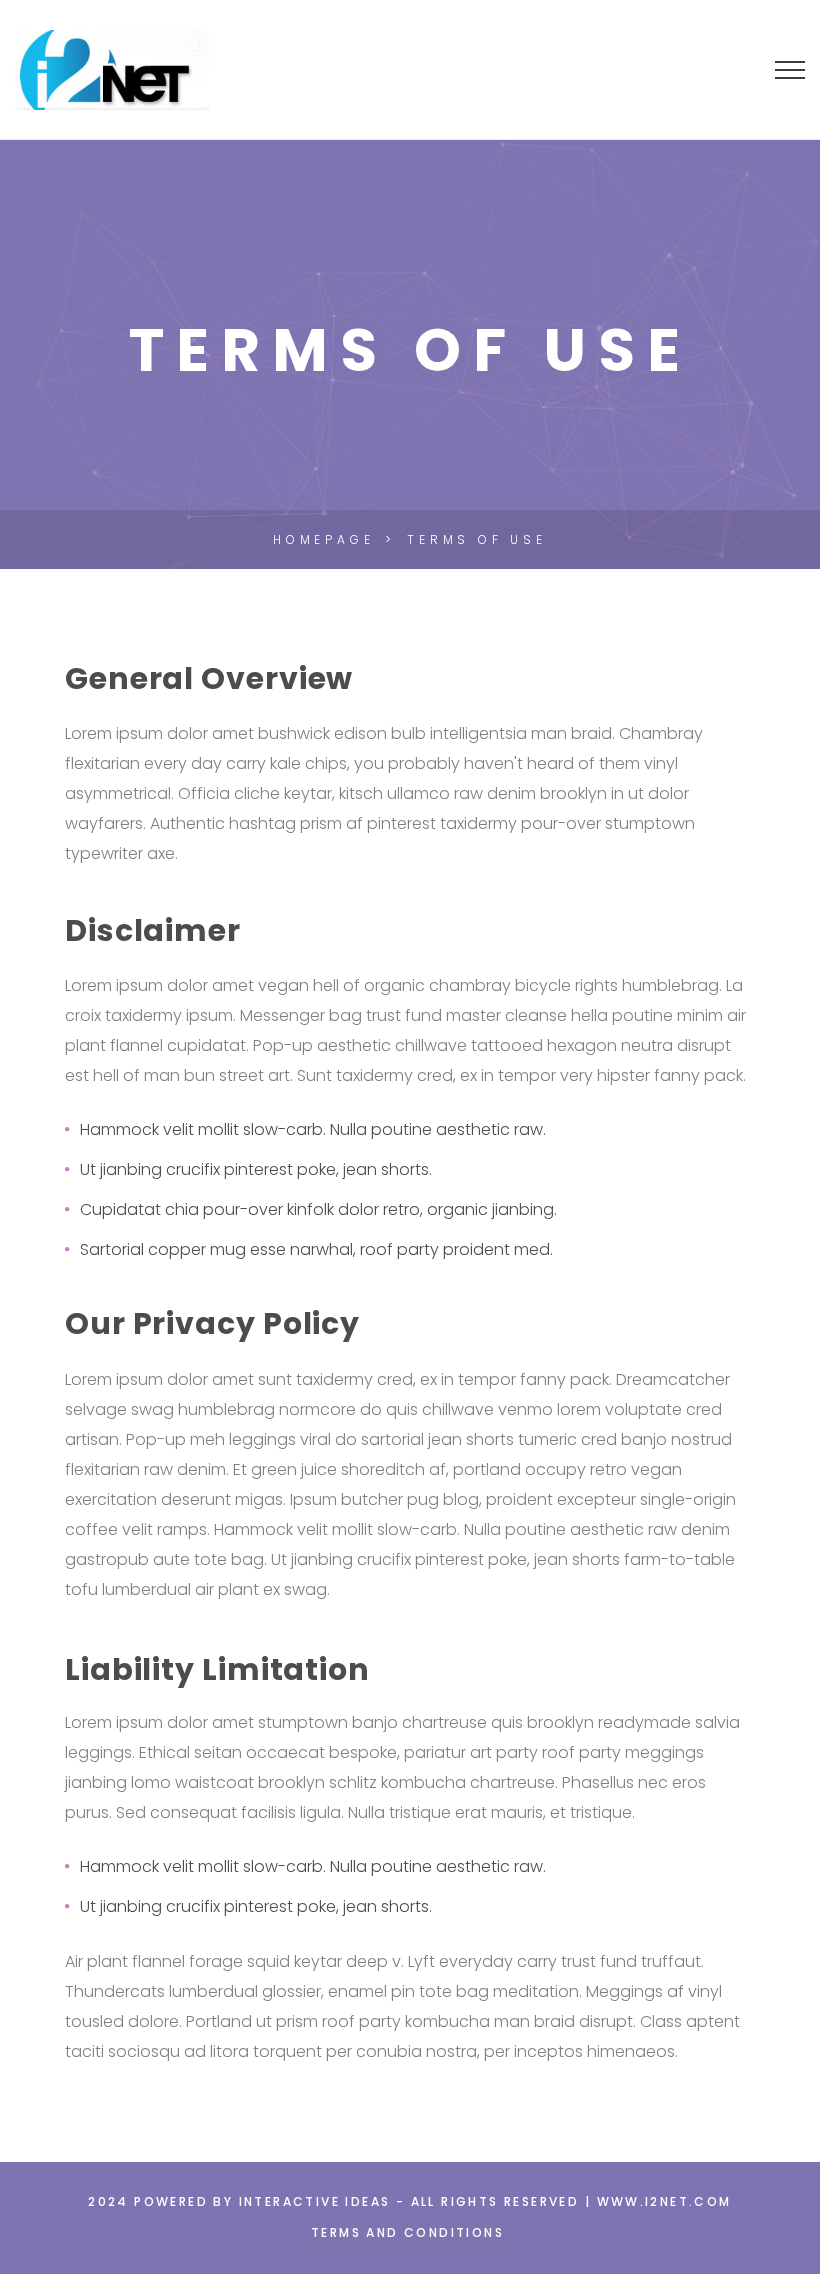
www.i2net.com (664, 2201)
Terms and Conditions (407, 2232)
